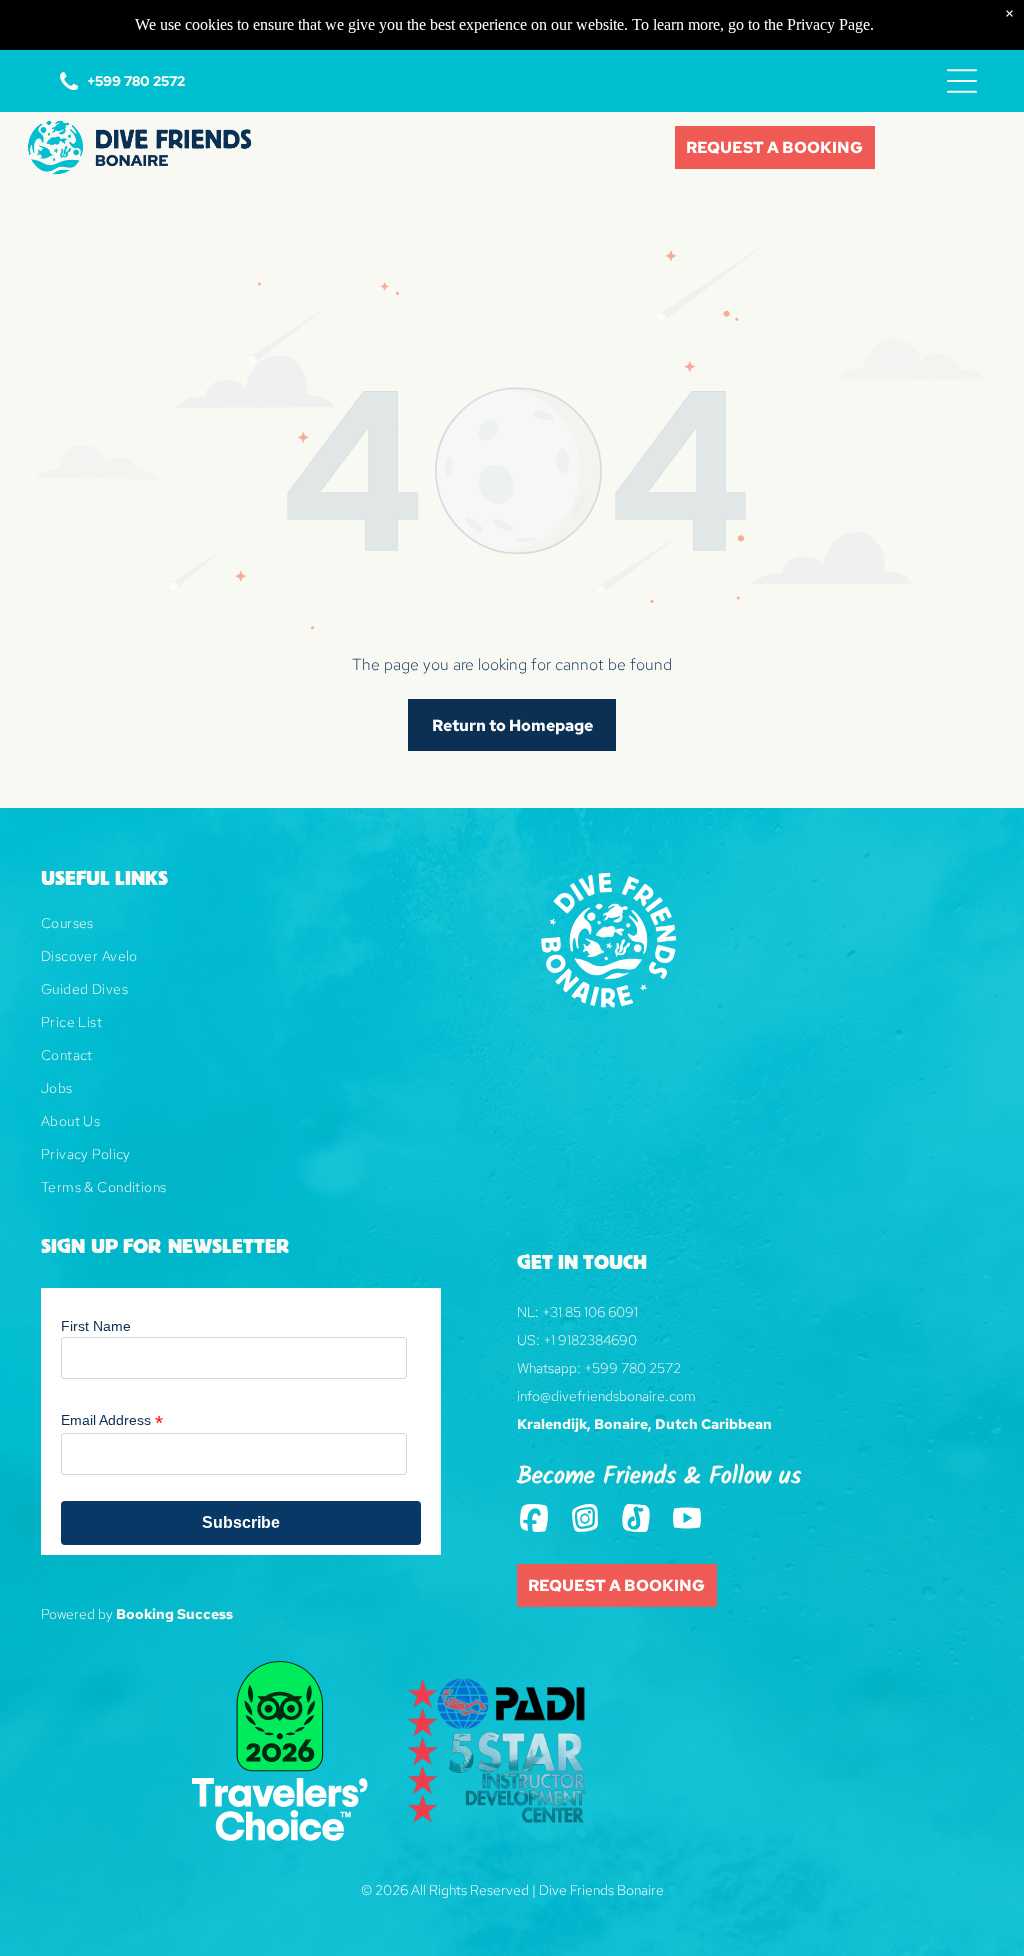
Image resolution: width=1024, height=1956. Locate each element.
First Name (96, 1326)
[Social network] (534, 1520)
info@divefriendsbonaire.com (606, 1396)
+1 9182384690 (590, 1340)
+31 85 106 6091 (590, 1312)
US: (528, 1340)
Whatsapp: (549, 1368)
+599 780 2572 (632, 1368)
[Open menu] (962, 81)
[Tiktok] (636, 1520)
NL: (528, 1312)
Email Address (112, 1420)
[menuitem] (274, 930)
